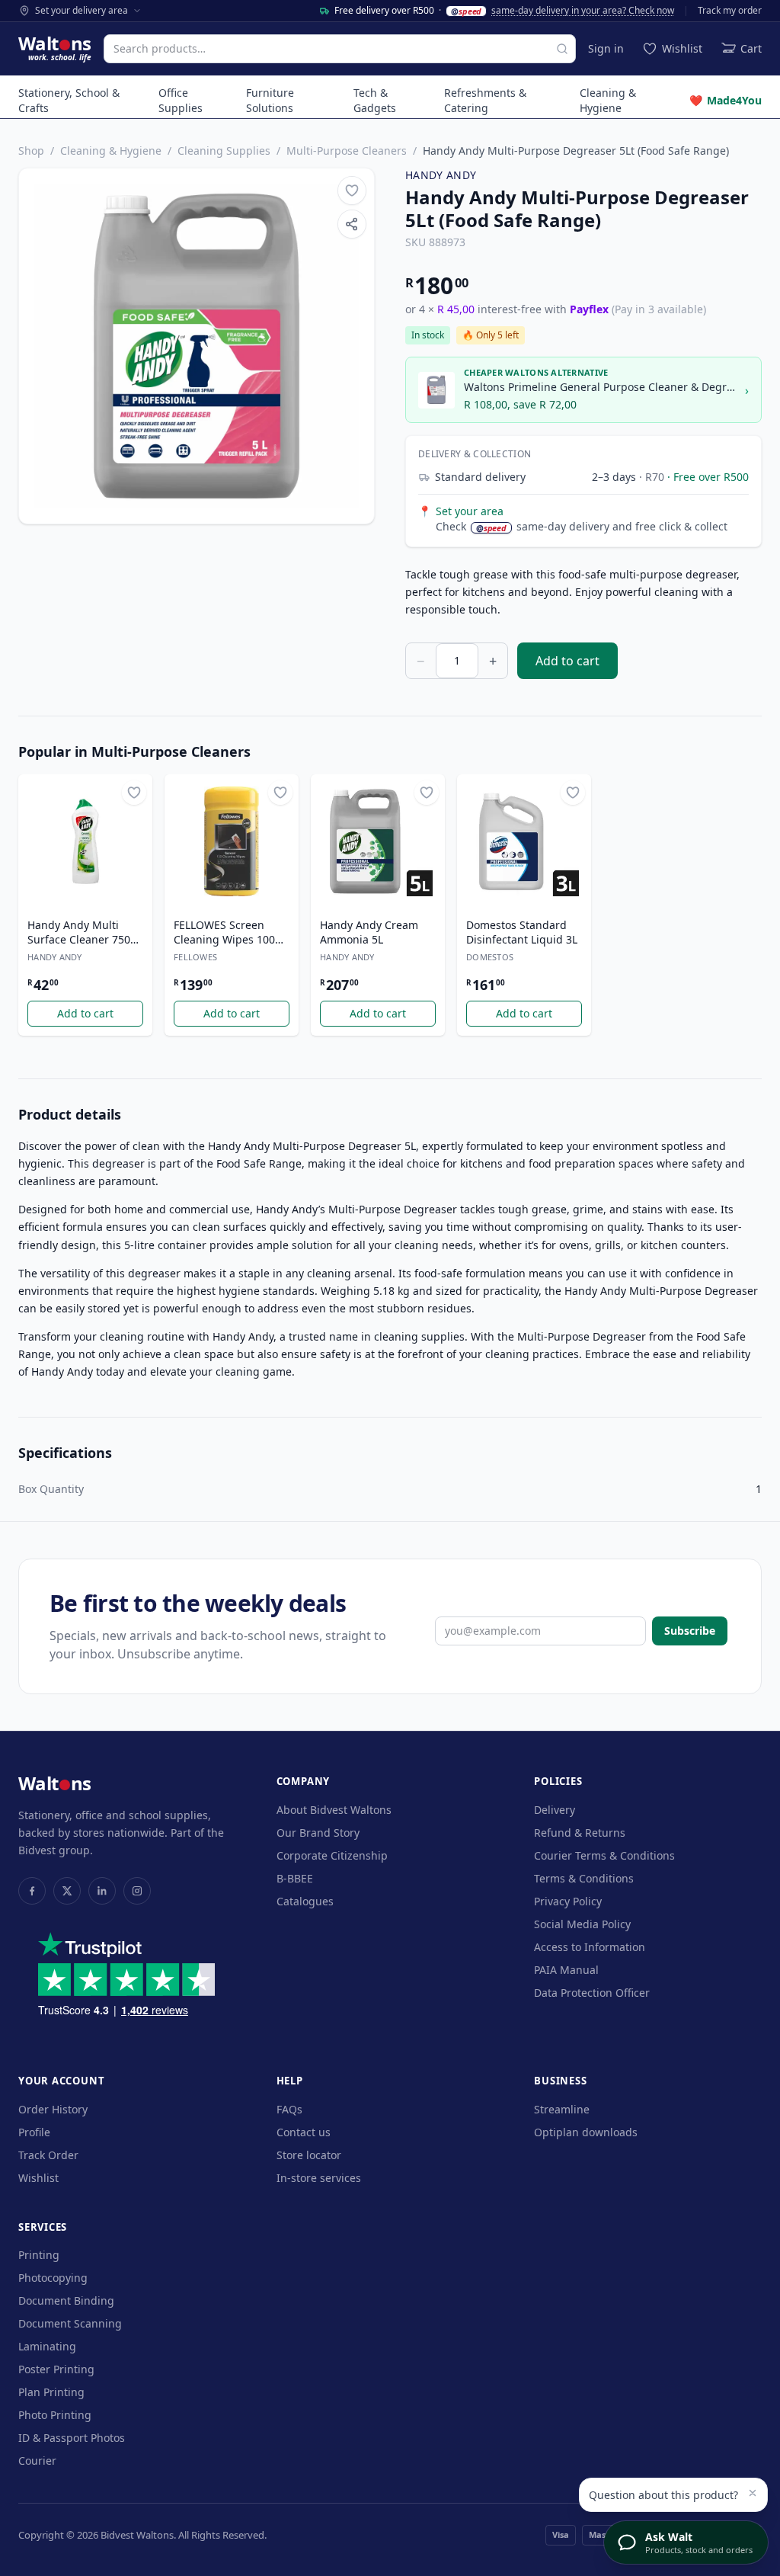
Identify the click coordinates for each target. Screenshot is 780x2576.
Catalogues (305, 1901)
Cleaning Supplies (224, 151)
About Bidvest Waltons (334, 1810)
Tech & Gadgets (375, 100)
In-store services (319, 2178)
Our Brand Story (318, 1833)
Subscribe (690, 1631)
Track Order (48, 2155)
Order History (53, 2109)
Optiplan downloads (586, 2132)
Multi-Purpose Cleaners (347, 151)
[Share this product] (352, 224)
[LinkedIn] (102, 1891)
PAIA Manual (566, 1970)
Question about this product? (663, 2495)
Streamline (562, 2109)
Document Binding (66, 2300)
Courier (37, 2461)
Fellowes (195, 957)
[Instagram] (137, 1891)
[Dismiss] (753, 2493)
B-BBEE (295, 1878)
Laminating (47, 2346)
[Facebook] (32, 1891)
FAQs (289, 2109)
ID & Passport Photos (72, 2438)
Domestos (490, 957)
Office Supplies (181, 100)
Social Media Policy (582, 1924)
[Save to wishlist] (352, 191)
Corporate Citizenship (332, 1855)
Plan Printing (51, 2392)
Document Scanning (70, 2323)
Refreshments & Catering (485, 100)
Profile (34, 2132)
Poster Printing (56, 2369)
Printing (39, 2255)
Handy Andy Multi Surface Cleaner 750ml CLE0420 (85, 933)
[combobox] (340, 49)
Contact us (304, 2132)
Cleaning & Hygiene (608, 100)
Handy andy (441, 175)
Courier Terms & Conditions (604, 1855)
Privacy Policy (568, 1901)
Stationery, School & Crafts (69, 100)
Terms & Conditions (584, 1878)
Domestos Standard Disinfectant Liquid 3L (522, 932)
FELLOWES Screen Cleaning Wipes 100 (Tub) (224, 933)
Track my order (730, 11)
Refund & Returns (580, 1833)
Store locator (309, 2155)
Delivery (555, 1810)
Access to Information (590, 1947)
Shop (31, 151)
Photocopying (53, 2278)
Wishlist (38, 2178)
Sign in (606, 48)
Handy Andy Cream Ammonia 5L (369, 932)
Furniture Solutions (270, 100)
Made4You (726, 100)
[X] (67, 1891)
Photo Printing (55, 2415)
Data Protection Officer (592, 1993)
